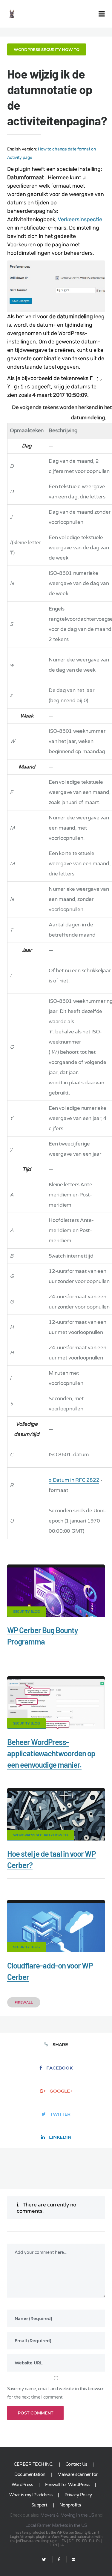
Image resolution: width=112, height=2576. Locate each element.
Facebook (59, 2068)
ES (78, 2541)
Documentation (30, 2474)
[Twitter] (44, 2560)
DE (71, 2541)
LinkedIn (60, 2137)
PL (98, 2541)
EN (64, 2541)
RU (92, 2541)
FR (84, 2541)
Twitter (60, 2114)
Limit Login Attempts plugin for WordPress (55, 2535)
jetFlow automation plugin (37, 2541)
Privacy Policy (78, 2495)
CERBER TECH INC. (33, 2464)
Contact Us (76, 2464)
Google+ (61, 2091)
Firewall (24, 2002)
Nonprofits (70, 2505)
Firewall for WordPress (67, 2485)
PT (55, 2545)
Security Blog (26, 1612)
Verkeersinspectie (80, 219)
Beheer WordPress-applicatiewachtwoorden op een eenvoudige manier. (51, 1753)
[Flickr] (71, 2560)
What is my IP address (31, 2495)
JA (62, 2545)
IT (50, 2545)
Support (39, 2505)
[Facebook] (59, 2560)
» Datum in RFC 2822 (74, 1480)
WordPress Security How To (47, 49)
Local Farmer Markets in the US (56, 2525)
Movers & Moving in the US (67, 2515)
